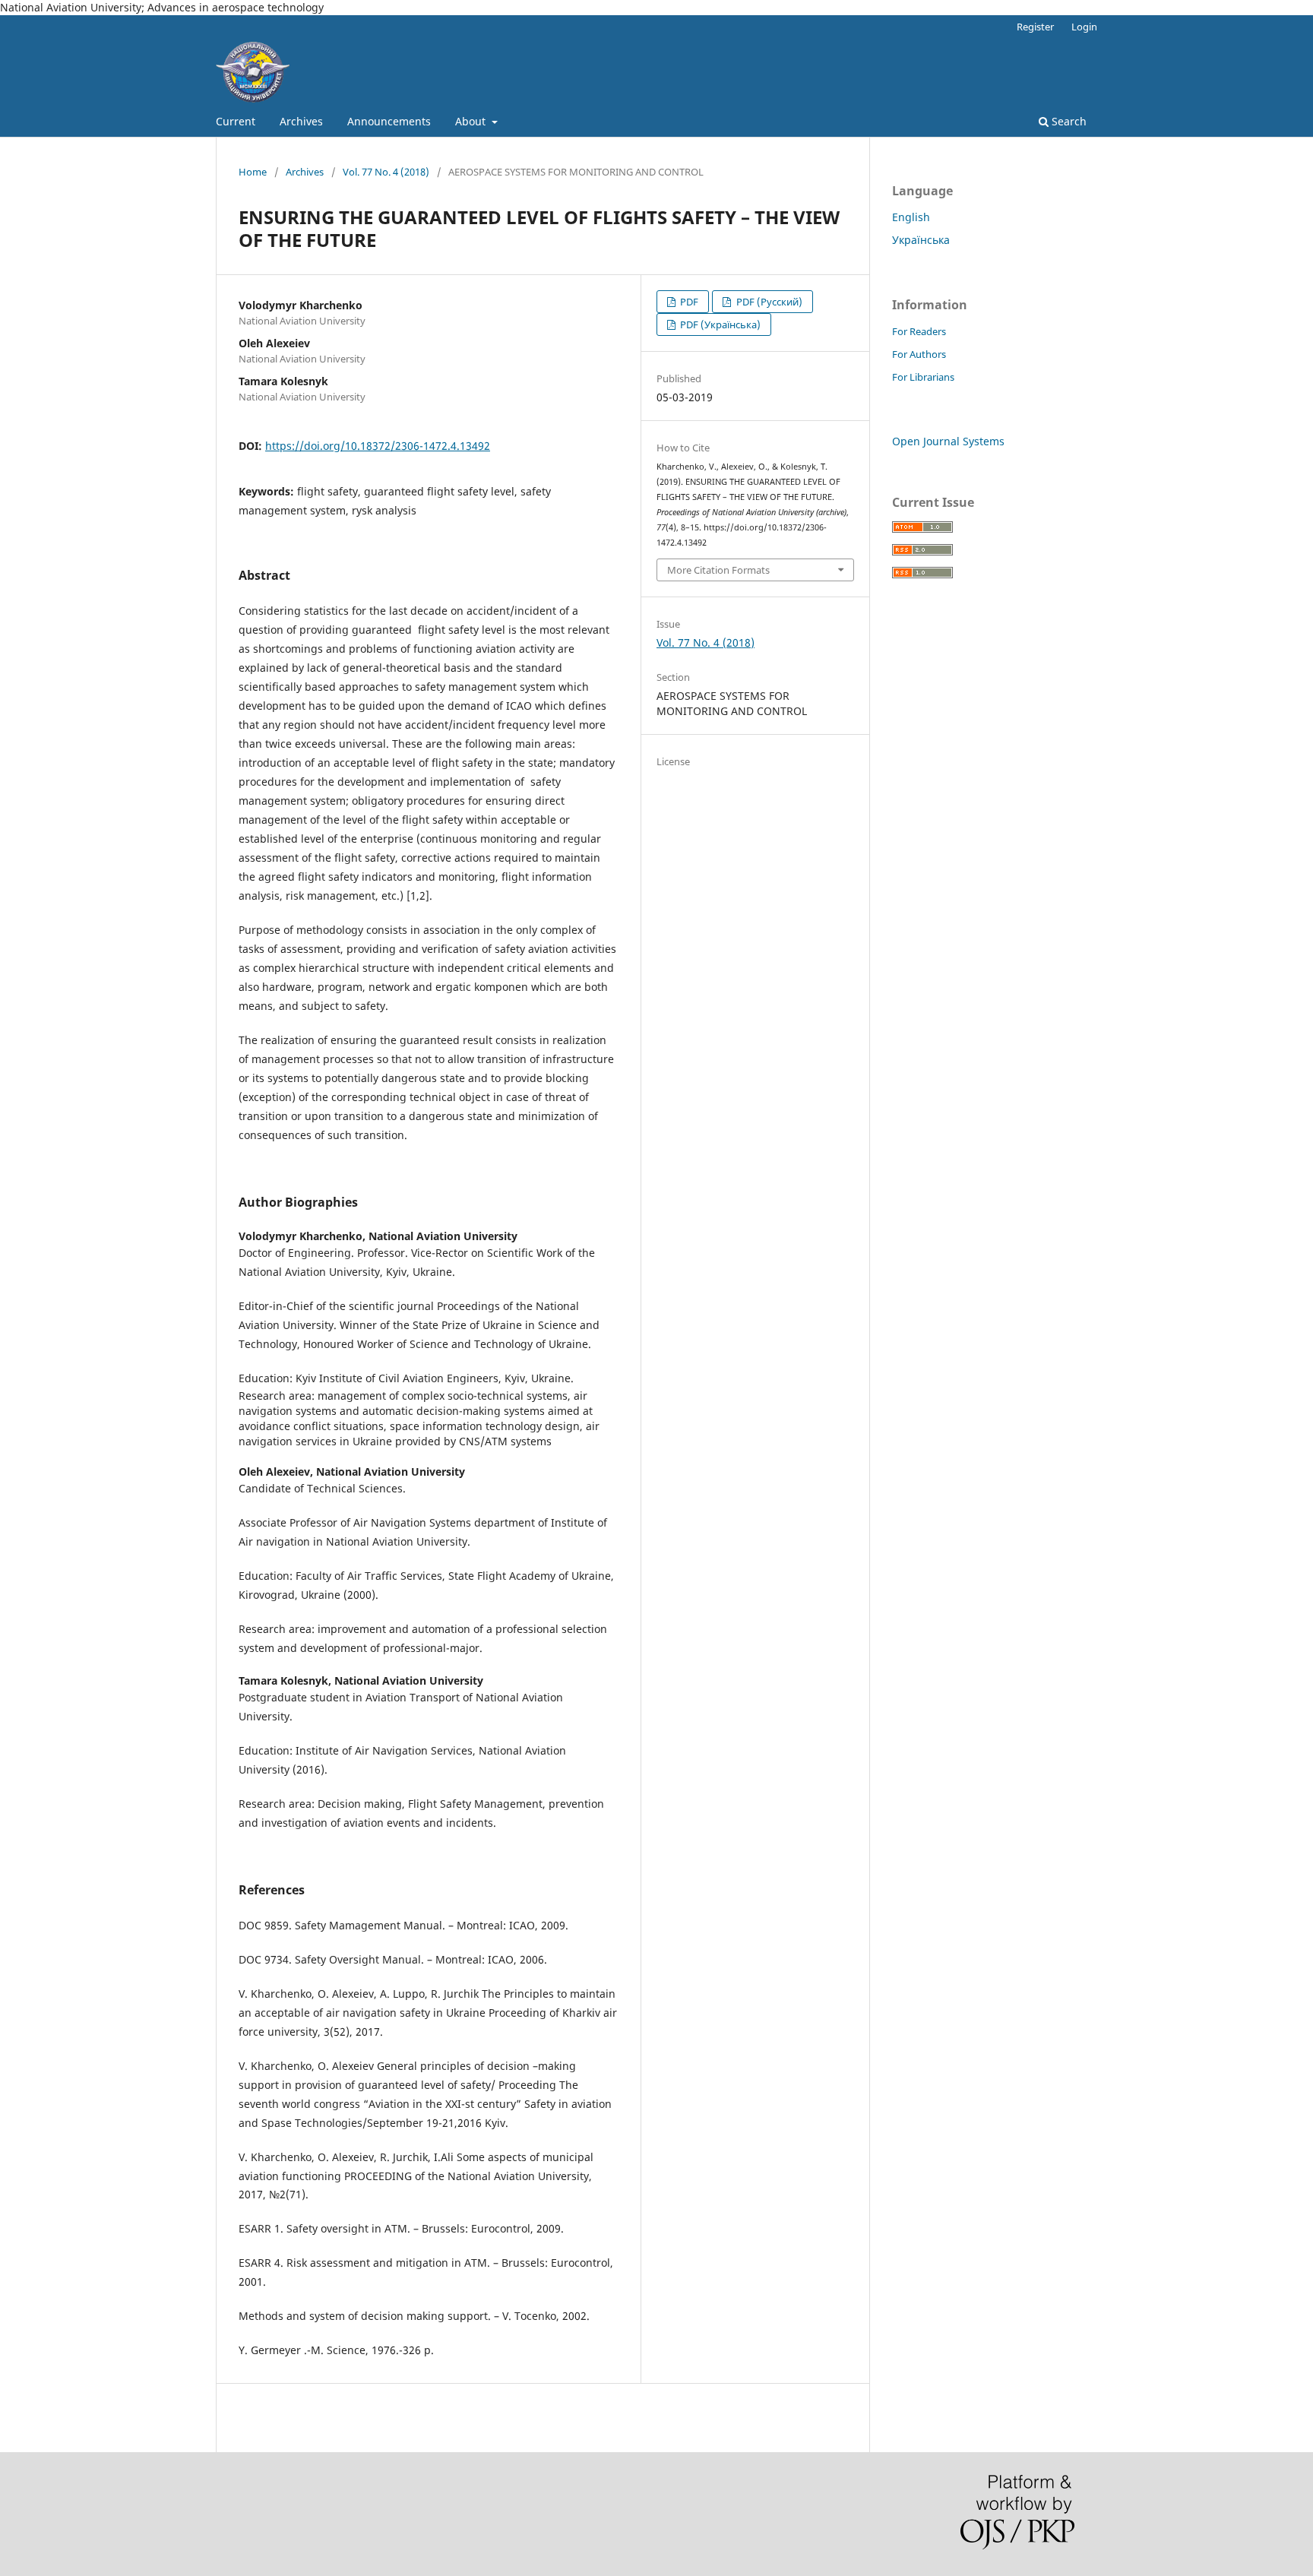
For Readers (919, 331)
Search (1068, 121)
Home (253, 172)
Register (1035, 27)
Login (1084, 27)
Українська (921, 240)
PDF (688, 302)
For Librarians (923, 377)
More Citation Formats (718, 570)
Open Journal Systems (948, 441)
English (911, 217)
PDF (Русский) (768, 302)
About (472, 121)
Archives (301, 121)
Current (236, 121)
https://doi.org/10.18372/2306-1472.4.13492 (378, 446)
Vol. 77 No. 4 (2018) (386, 172)
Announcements (389, 121)
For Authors (919, 354)
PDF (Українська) (719, 324)
